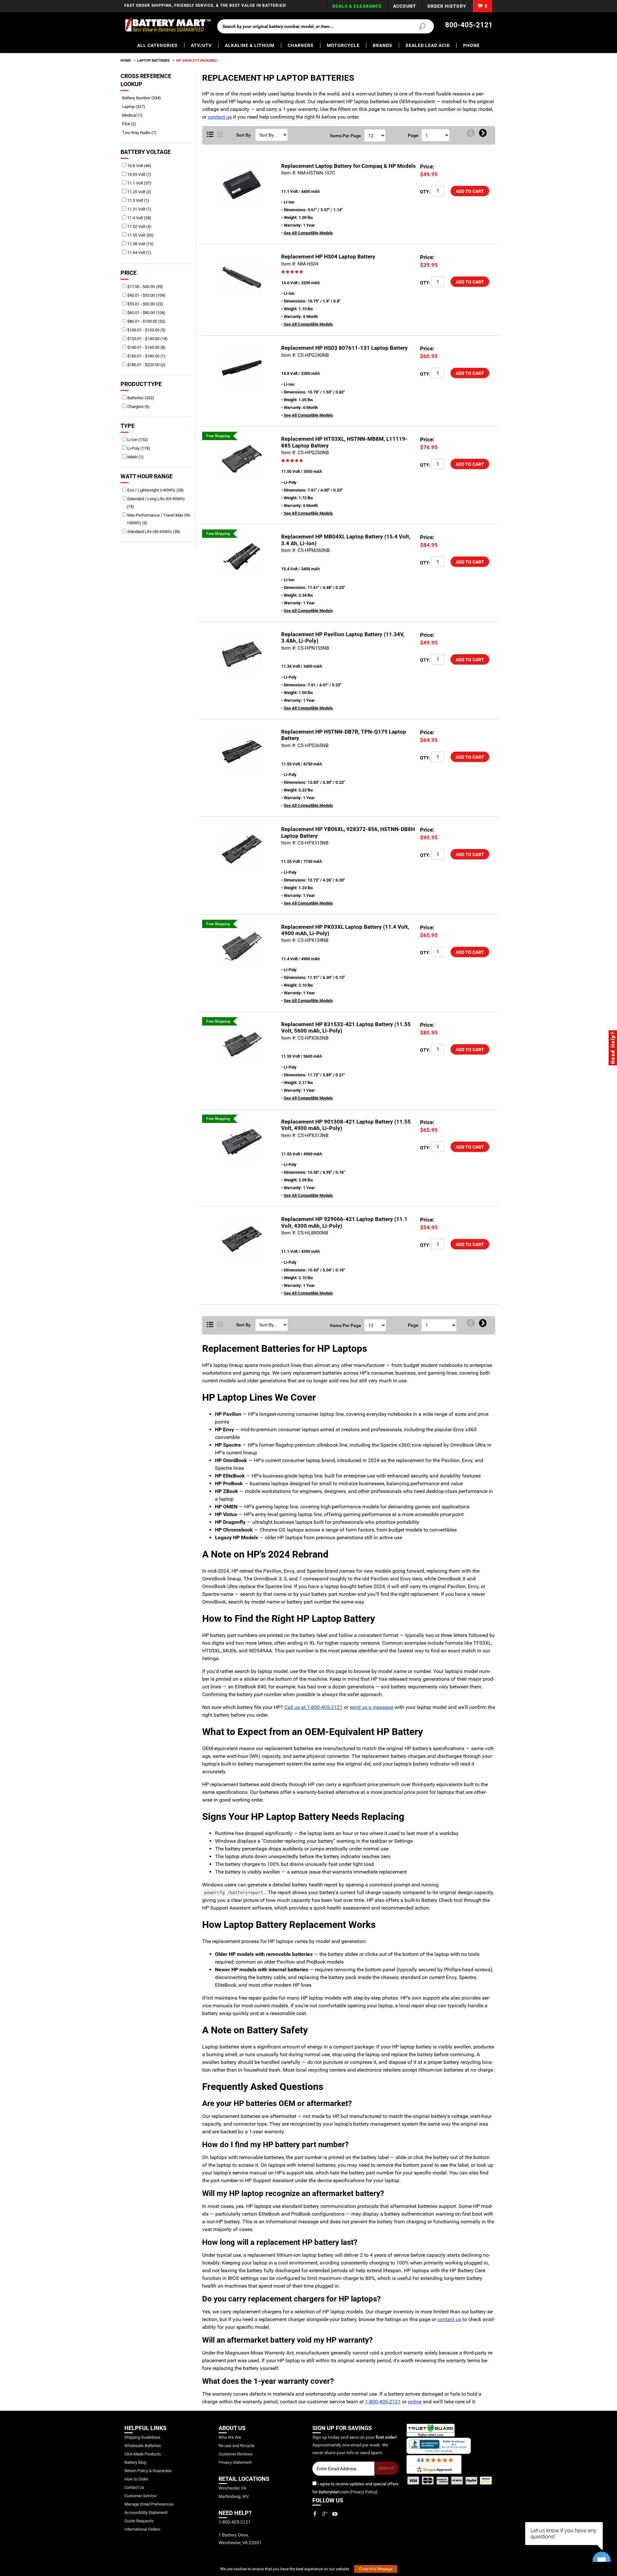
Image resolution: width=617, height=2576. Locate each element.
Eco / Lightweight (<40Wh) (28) (155, 490)
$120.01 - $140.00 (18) (147, 339)
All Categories (157, 45)
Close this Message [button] (376, 2569)
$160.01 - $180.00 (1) (146, 356)
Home (126, 61)
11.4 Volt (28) (139, 218)
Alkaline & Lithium (250, 45)
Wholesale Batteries (143, 2446)
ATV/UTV (201, 45)
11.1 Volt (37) (139, 183)
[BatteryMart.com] (168, 25)
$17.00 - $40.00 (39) (145, 287)
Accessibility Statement (146, 2513)
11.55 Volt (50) (140, 235)
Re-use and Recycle (237, 2446)
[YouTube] (335, 2514)
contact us (220, 117)
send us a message (371, 1707)
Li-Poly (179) (138, 448)
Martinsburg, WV (234, 2496)
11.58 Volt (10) (140, 244)
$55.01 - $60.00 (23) (145, 304)
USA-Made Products (143, 2454)
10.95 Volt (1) (139, 174)
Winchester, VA (232, 2488)
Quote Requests (139, 2521)
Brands (383, 45)
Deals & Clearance (357, 6)
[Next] (483, 133)
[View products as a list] (210, 1325)
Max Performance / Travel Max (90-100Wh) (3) (159, 519)
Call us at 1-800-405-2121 (313, 1707)
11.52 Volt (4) (139, 226)
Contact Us (134, 2487)
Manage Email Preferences (149, 2504)
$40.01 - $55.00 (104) (146, 295)
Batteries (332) (140, 398)
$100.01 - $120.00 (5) (146, 330)
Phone (471, 45)
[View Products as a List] (210, 135)
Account (405, 6)
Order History (447, 6)
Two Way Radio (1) (142, 133)
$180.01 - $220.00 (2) (146, 365)
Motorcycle (343, 45)
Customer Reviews (236, 2454)
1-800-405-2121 (383, 2402)
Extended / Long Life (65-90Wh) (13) (156, 503)
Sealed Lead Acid (428, 45)
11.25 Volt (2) (139, 192)
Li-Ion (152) (137, 440)
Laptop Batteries (153, 61)
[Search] (418, 26)
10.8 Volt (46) (139, 166)
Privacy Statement (235, 2462)
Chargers (301, 45)
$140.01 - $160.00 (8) (146, 347)
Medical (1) (135, 115)
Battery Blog (135, 2462)
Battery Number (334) (144, 98)
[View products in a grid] (220, 135)
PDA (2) (131, 124)
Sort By (243, 135)
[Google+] (325, 2514)
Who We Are (230, 2437)
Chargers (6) (138, 407)
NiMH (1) (135, 457)
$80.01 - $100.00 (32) (146, 321)
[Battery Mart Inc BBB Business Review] (439, 2445)
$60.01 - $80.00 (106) (146, 313)
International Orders (142, 2529)
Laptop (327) (136, 107)
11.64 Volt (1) (139, 253)
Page (413, 135)
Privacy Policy (363, 2492)
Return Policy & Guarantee (148, 2471)
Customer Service (140, 2496)
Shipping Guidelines (142, 2437)
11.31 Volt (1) (139, 209)
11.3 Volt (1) (138, 200)
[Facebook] (315, 2514)
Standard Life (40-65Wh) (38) (153, 532)
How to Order (136, 2479)
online (415, 2402)
